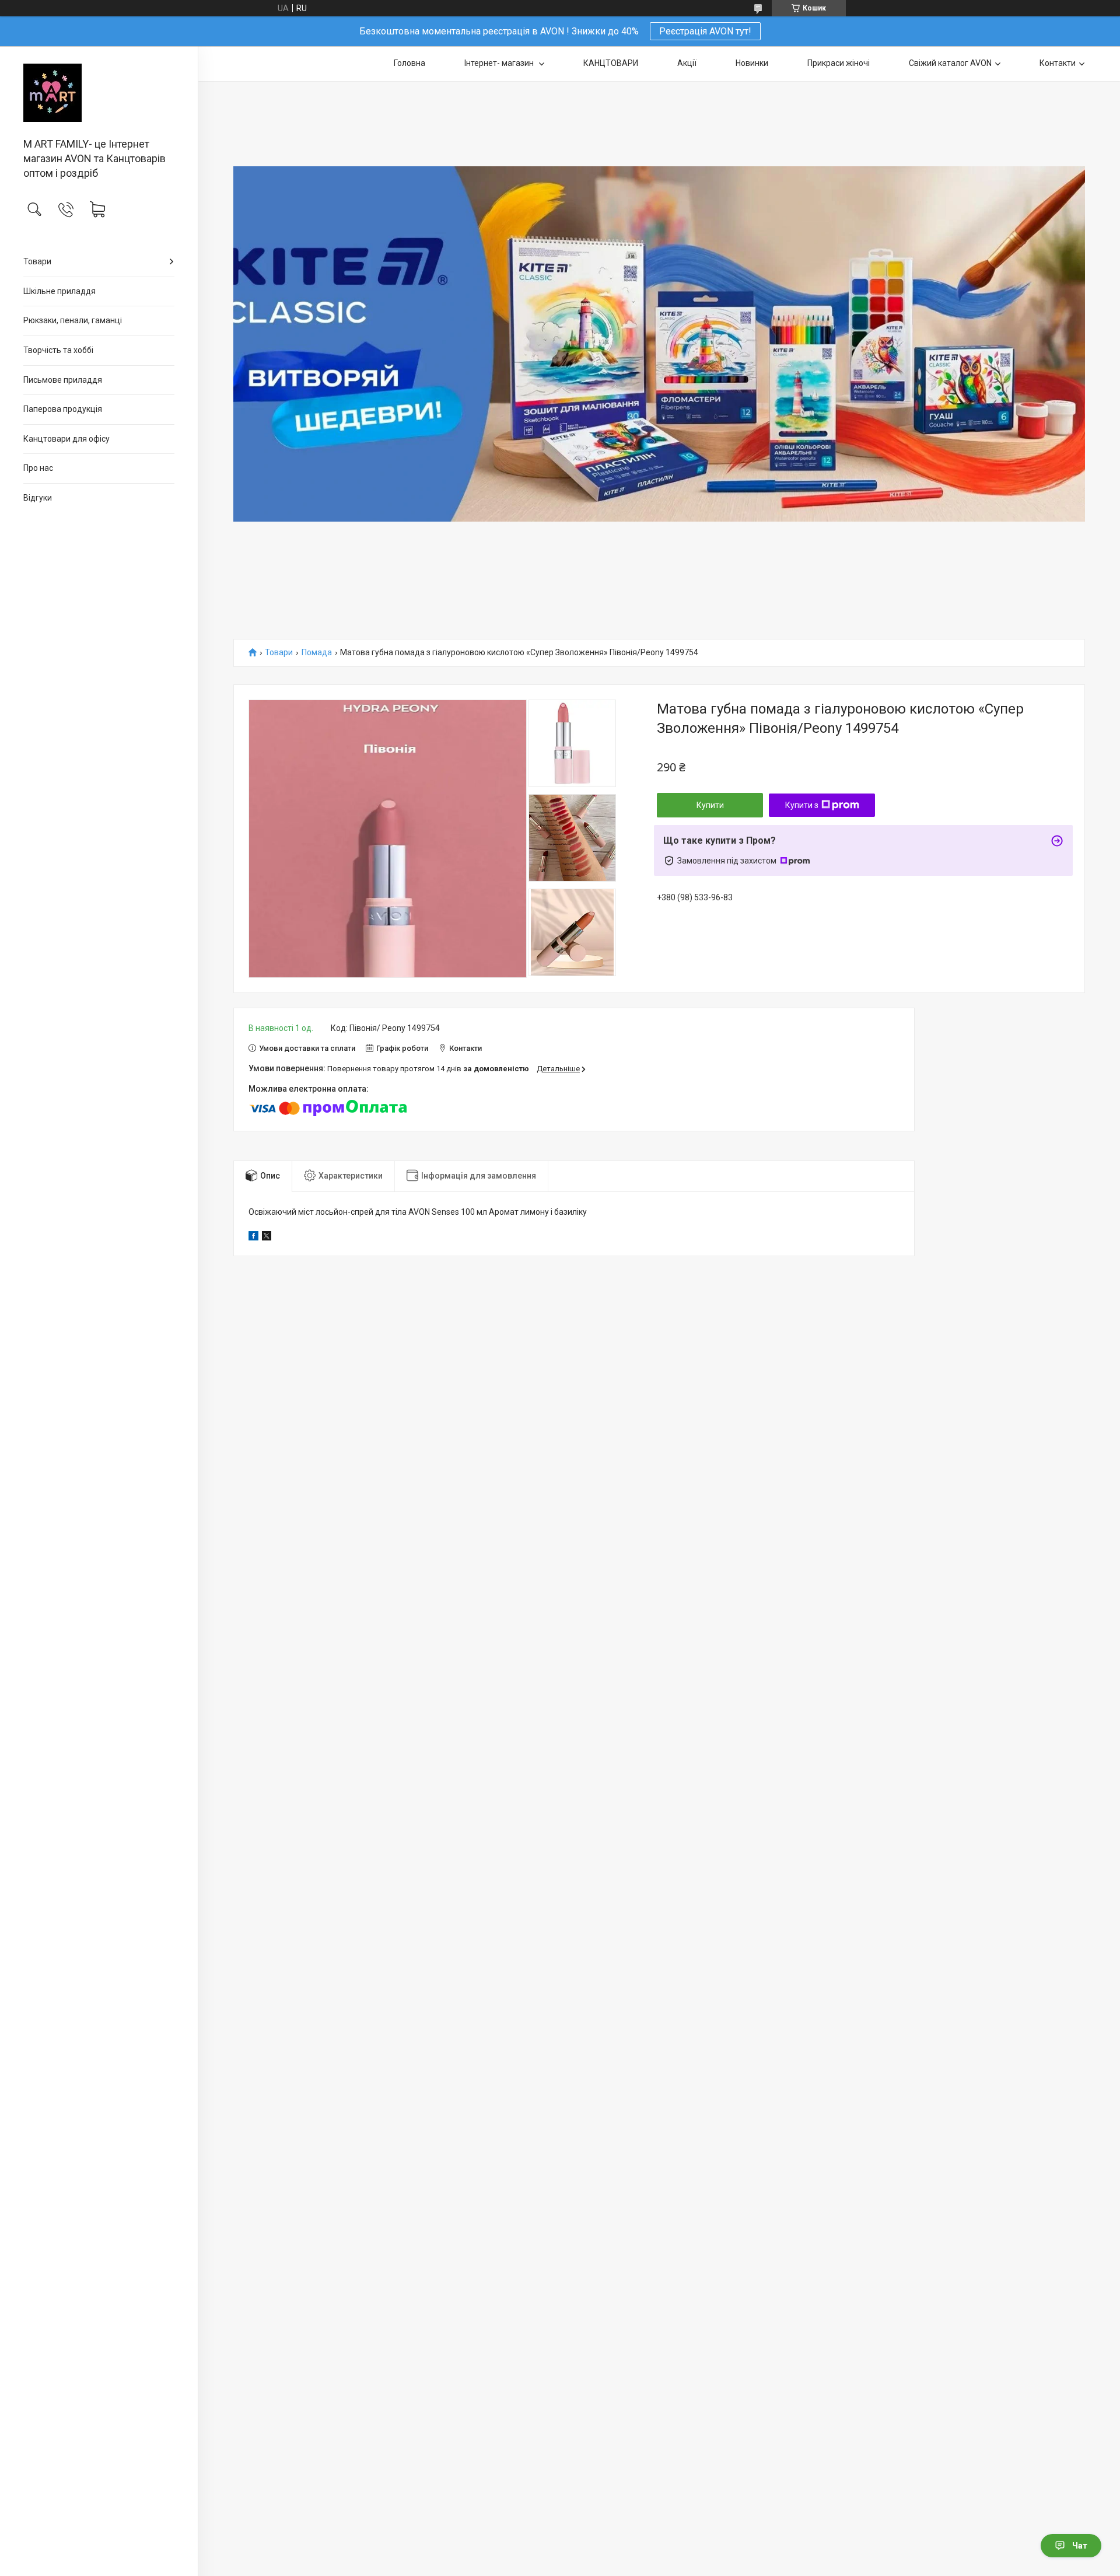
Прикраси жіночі (839, 63)
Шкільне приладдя (60, 291)
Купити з (802, 805)
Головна (409, 63)
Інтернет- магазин (500, 63)
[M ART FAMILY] (99, 93)
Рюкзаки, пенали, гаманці (73, 320)
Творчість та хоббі (58, 350)
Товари (37, 261)
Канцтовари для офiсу (66, 439)
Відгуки (38, 498)
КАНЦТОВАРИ (611, 63)
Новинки (752, 63)
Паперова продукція (63, 409)
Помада (317, 653)
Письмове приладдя (63, 380)
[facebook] (253, 1238)
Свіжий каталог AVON (950, 63)
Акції (687, 63)
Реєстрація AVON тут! (705, 31)
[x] (267, 1238)
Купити (710, 805)
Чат (1080, 2546)
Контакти (1058, 63)
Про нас (38, 468)
